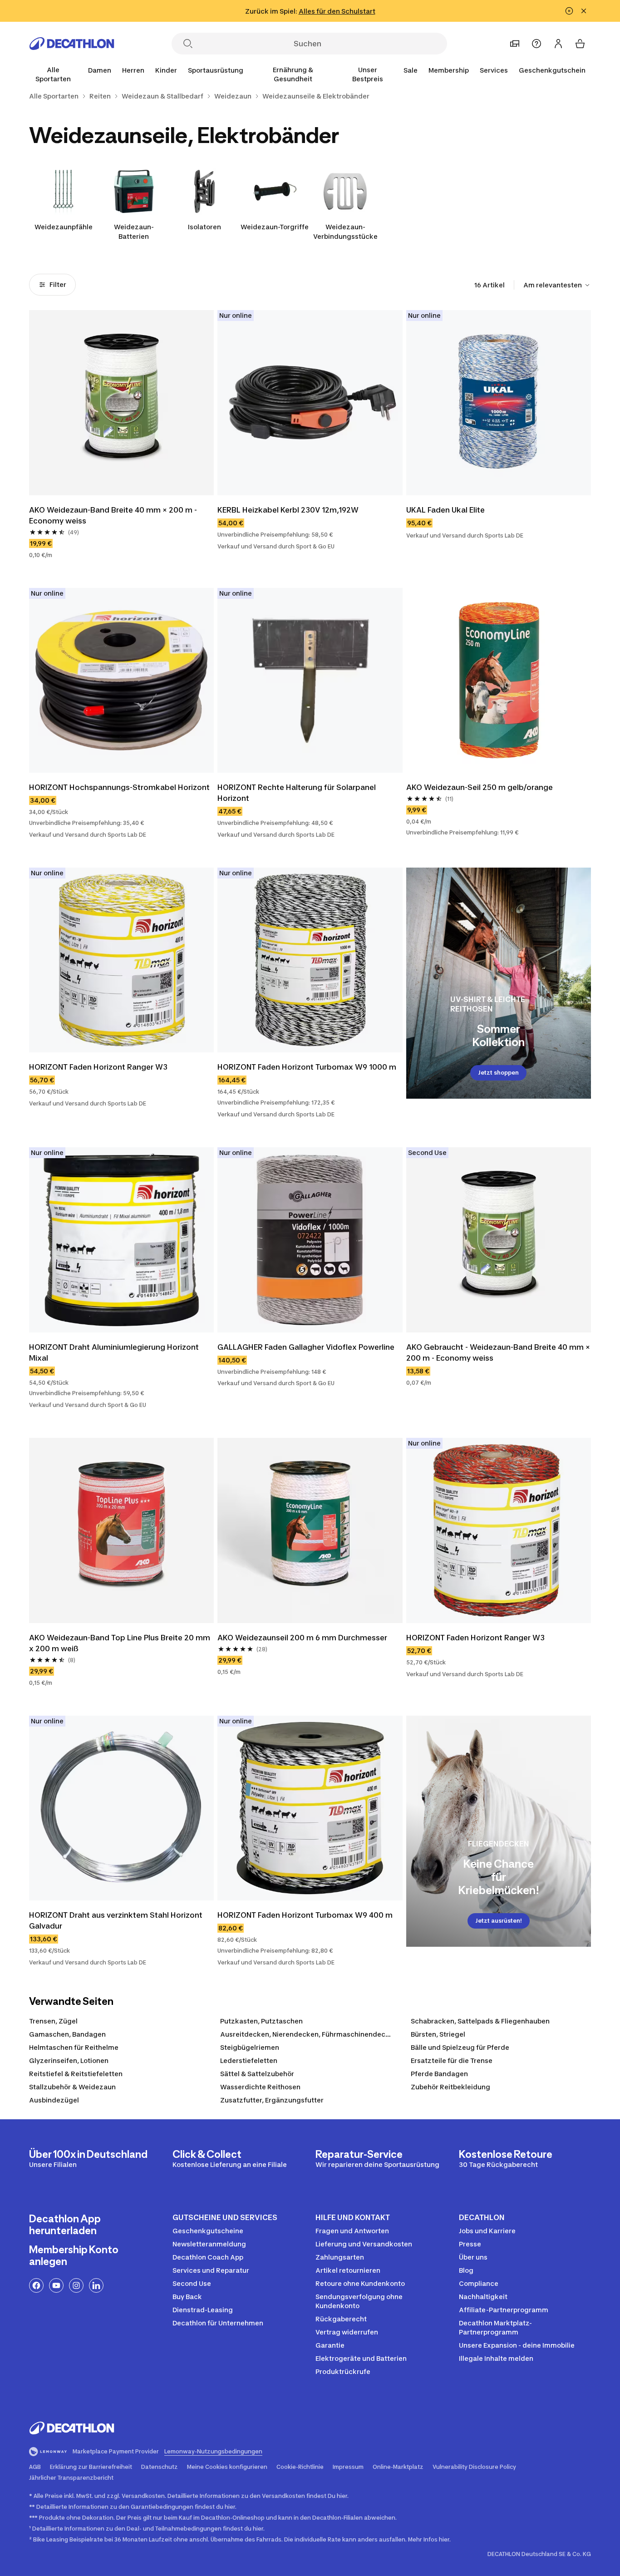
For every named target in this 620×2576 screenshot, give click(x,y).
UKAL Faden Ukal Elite (445, 510)
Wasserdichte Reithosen (260, 2087)
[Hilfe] (536, 44)
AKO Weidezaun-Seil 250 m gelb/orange (480, 787)
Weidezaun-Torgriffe (275, 227)
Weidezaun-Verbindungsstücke (345, 232)
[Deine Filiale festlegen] (515, 44)
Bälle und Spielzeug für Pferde (460, 2047)
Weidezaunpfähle (64, 227)
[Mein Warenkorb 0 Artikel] (580, 44)
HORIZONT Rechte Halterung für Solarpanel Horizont (297, 793)
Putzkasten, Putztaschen (261, 2021)
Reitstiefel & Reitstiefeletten (76, 2074)
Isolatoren (204, 227)
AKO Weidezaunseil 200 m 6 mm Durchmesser (302, 1638)
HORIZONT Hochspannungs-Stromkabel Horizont (119, 787)
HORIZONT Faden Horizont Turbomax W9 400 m (305, 1915)
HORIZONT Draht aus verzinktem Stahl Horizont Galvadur (116, 1920)
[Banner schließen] (584, 11)
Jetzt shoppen (498, 1073)
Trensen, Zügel (53, 2021)
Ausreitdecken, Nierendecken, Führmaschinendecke (307, 2034)
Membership (449, 70)
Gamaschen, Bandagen (67, 2034)
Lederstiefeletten (249, 2060)
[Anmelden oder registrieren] (558, 44)
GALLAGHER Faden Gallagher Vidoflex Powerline (306, 1347)
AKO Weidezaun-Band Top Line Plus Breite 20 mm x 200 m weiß (120, 1643)
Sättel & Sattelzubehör (257, 2074)
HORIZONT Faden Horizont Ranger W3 (98, 1067)
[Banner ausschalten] (569, 11)
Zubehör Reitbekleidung (450, 2087)
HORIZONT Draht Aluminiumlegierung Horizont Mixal (114, 1352)
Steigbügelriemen (250, 2047)
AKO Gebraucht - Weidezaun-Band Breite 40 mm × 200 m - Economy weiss (498, 1352)
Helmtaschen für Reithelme (74, 2047)
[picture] (121, 402)
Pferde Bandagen (439, 2074)
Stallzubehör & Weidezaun (72, 2087)
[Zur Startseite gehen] (72, 44)
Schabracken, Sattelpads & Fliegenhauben (480, 2021)
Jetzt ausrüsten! (499, 1921)
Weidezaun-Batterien (134, 232)
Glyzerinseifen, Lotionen (69, 2060)
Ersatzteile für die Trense (452, 2060)
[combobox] (557, 285)
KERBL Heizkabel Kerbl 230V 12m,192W (288, 510)
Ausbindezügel (54, 2100)
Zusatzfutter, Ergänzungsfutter (272, 2100)
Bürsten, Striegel (438, 2034)
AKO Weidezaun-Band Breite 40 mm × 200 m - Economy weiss (113, 515)
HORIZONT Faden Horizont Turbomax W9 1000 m (307, 1067)
